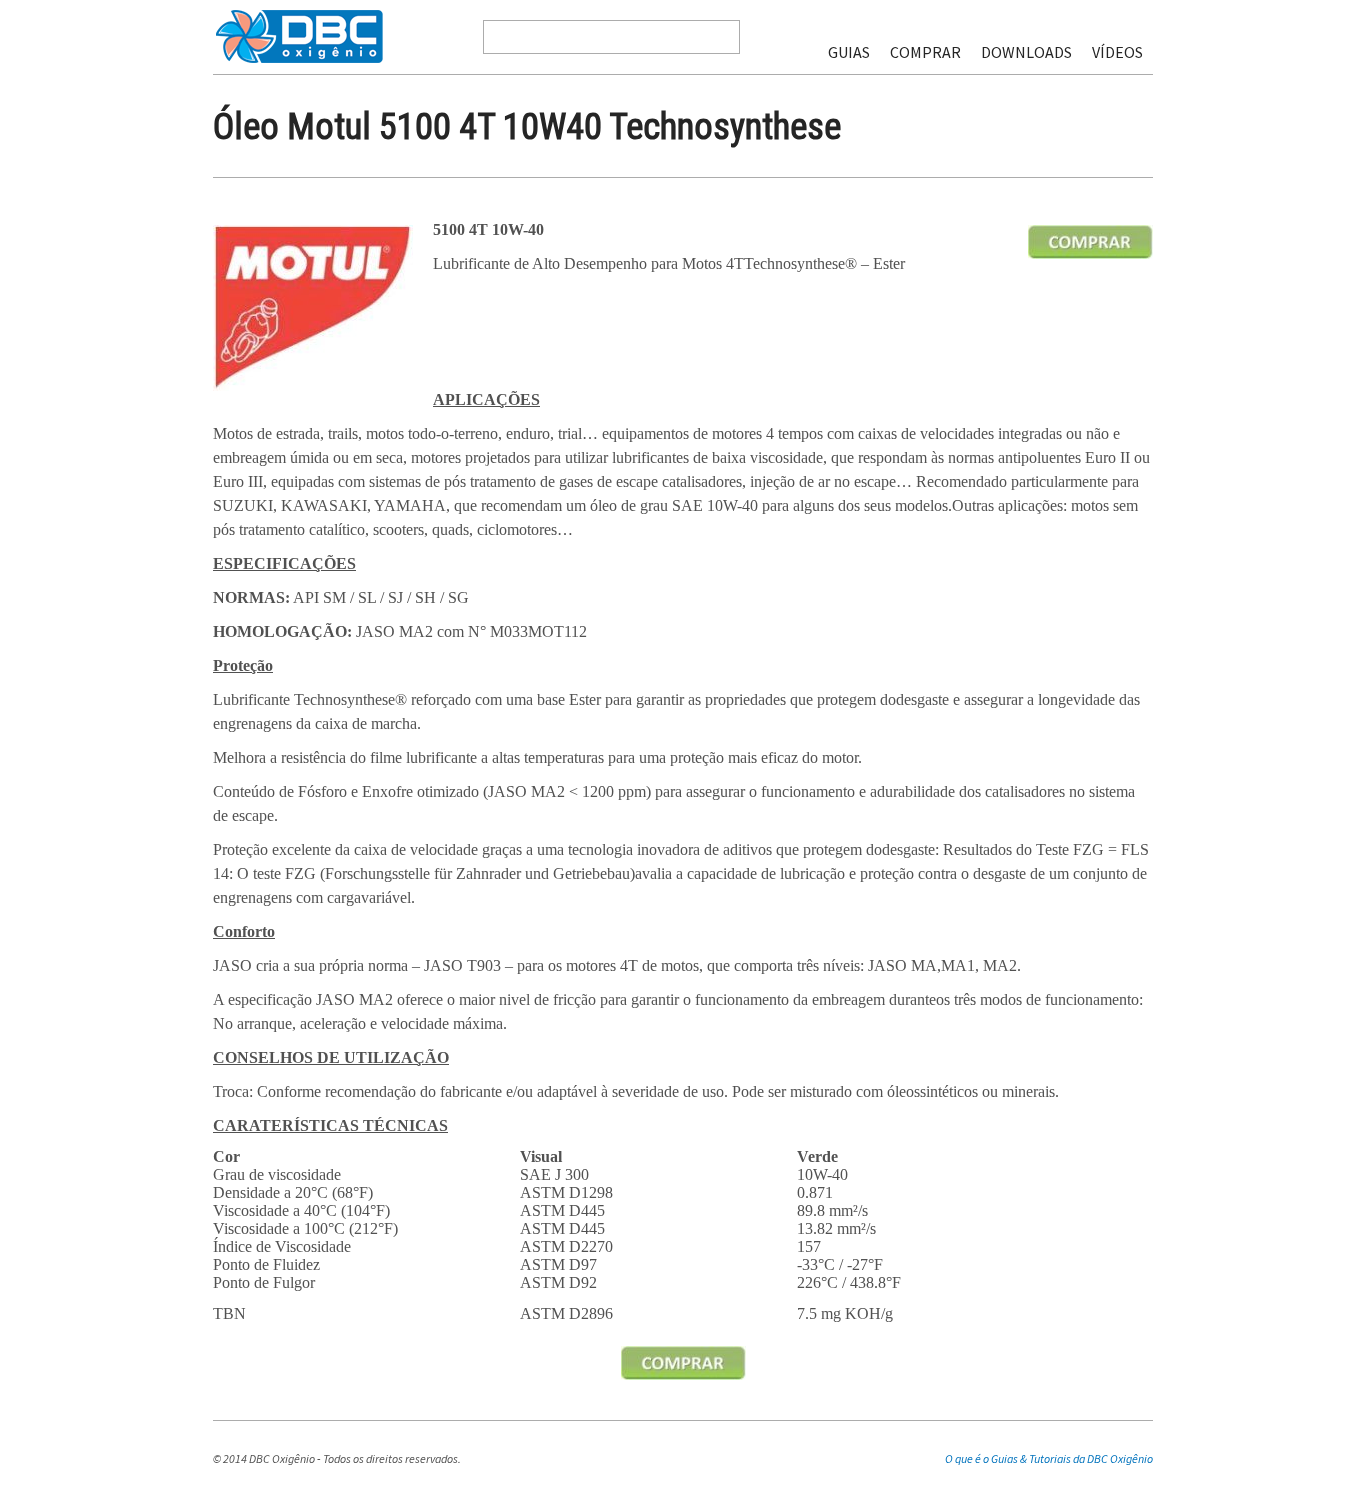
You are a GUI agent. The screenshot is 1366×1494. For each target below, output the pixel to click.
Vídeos (1117, 52)
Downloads (1026, 52)
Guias (849, 52)
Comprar (925, 52)
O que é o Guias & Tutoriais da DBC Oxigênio (1049, 1458)
